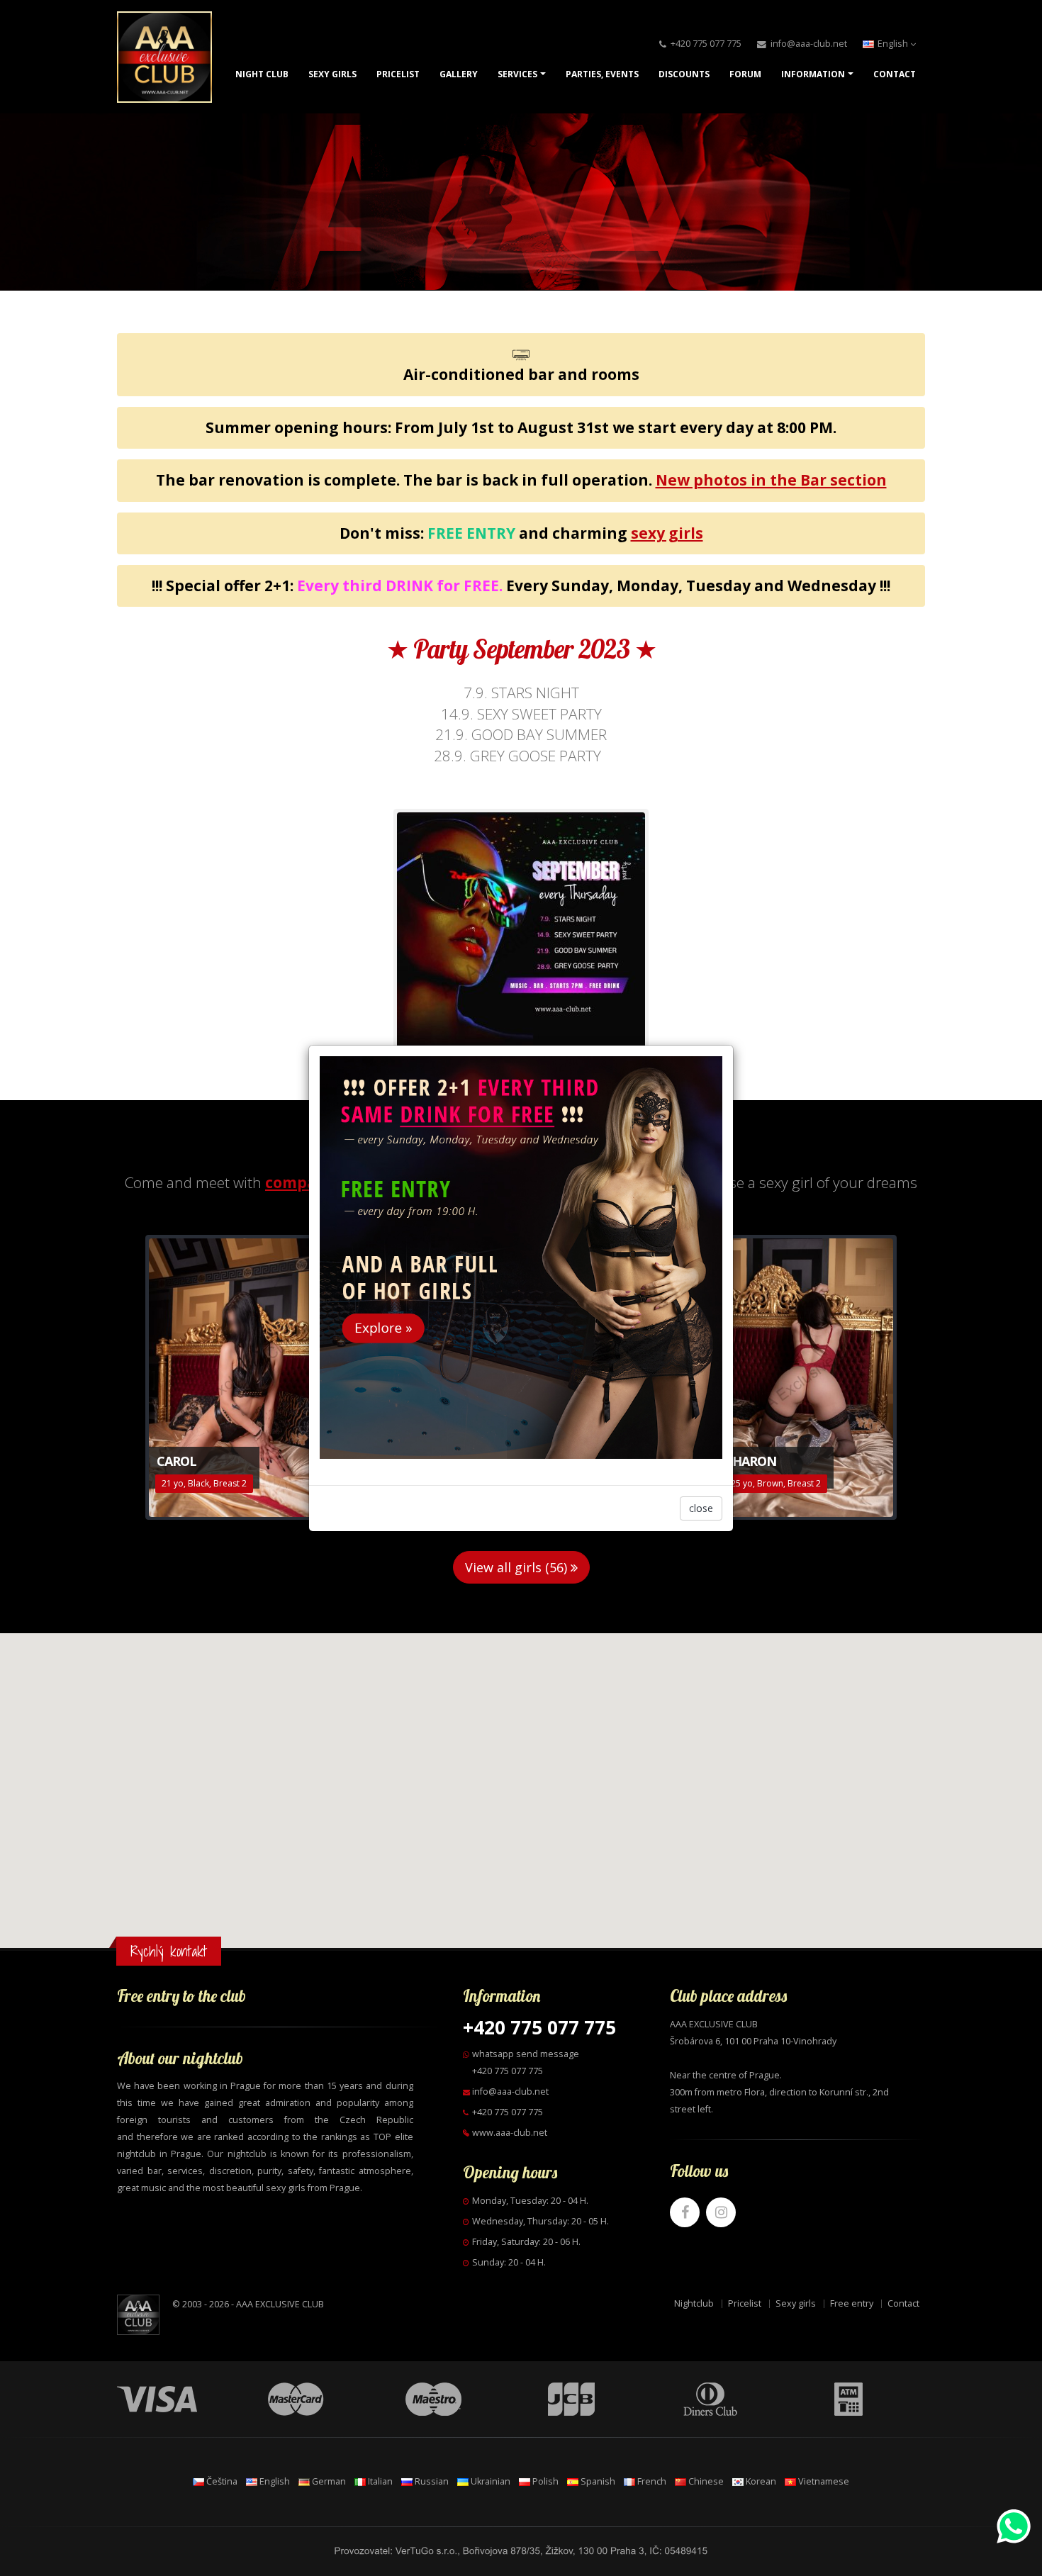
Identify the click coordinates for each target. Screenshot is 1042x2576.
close (701, 1508)
